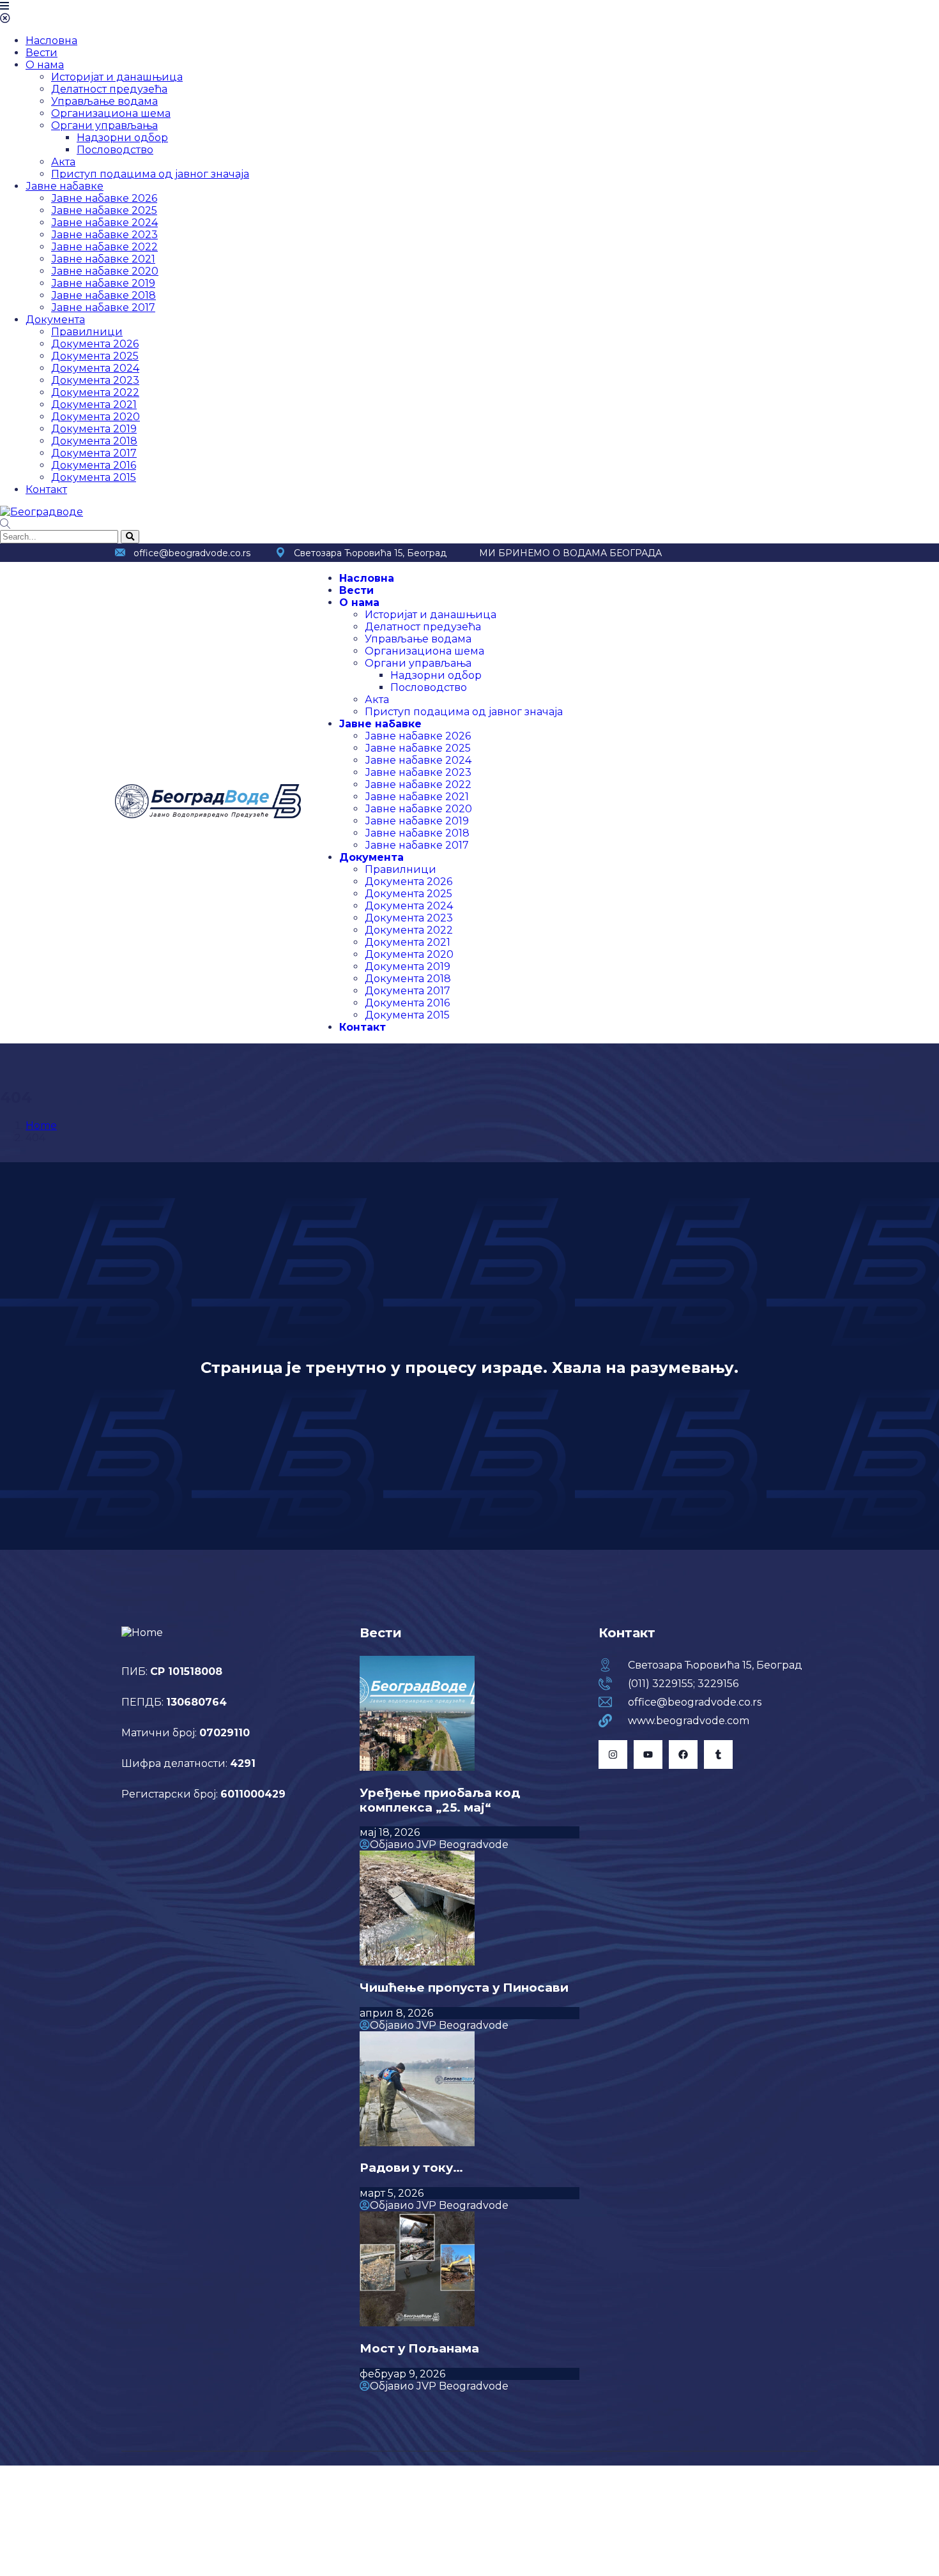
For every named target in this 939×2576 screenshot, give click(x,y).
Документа (55, 320)
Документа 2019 (94, 429)
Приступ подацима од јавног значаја (150, 174)
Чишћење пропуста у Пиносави (464, 1988)
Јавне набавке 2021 (103, 259)
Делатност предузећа (109, 89)
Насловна (51, 41)
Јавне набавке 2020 (105, 271)
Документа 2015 (94, 477)
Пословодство (115, 150)
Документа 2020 (95, 417)
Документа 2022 (95, 392)
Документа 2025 (95, 356)
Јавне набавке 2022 (104, 247)
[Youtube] (648, 1754)
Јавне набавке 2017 (103, 307)
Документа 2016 (94, 465)
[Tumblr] (718, 1754)
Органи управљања (104, 125)
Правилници (87, 332)
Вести (42, 53)
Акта (63, 162)
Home (41, 1125)
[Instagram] (613, 1754)
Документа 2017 (94, 453)
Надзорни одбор (122, 138)
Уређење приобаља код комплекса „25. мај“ (440, 1800)
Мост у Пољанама (419, 2348)
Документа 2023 (95, 380)
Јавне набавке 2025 (104, 210)
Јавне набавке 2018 (103, 295)
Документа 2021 (94, 405)
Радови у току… (411, 2168)
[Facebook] (683, 1754)
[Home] (208, 815)
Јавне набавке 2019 (103, 283)
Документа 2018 (94, 441)
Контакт (46, 489)
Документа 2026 (95, 344)
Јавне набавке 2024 (104, 223)
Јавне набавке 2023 (104, 235)
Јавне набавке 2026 (104, 198)
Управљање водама (104, 101)
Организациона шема (111, 113)
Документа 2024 (95, 368)
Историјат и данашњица (117, 77)
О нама (45, 65)
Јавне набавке (65, 186)
